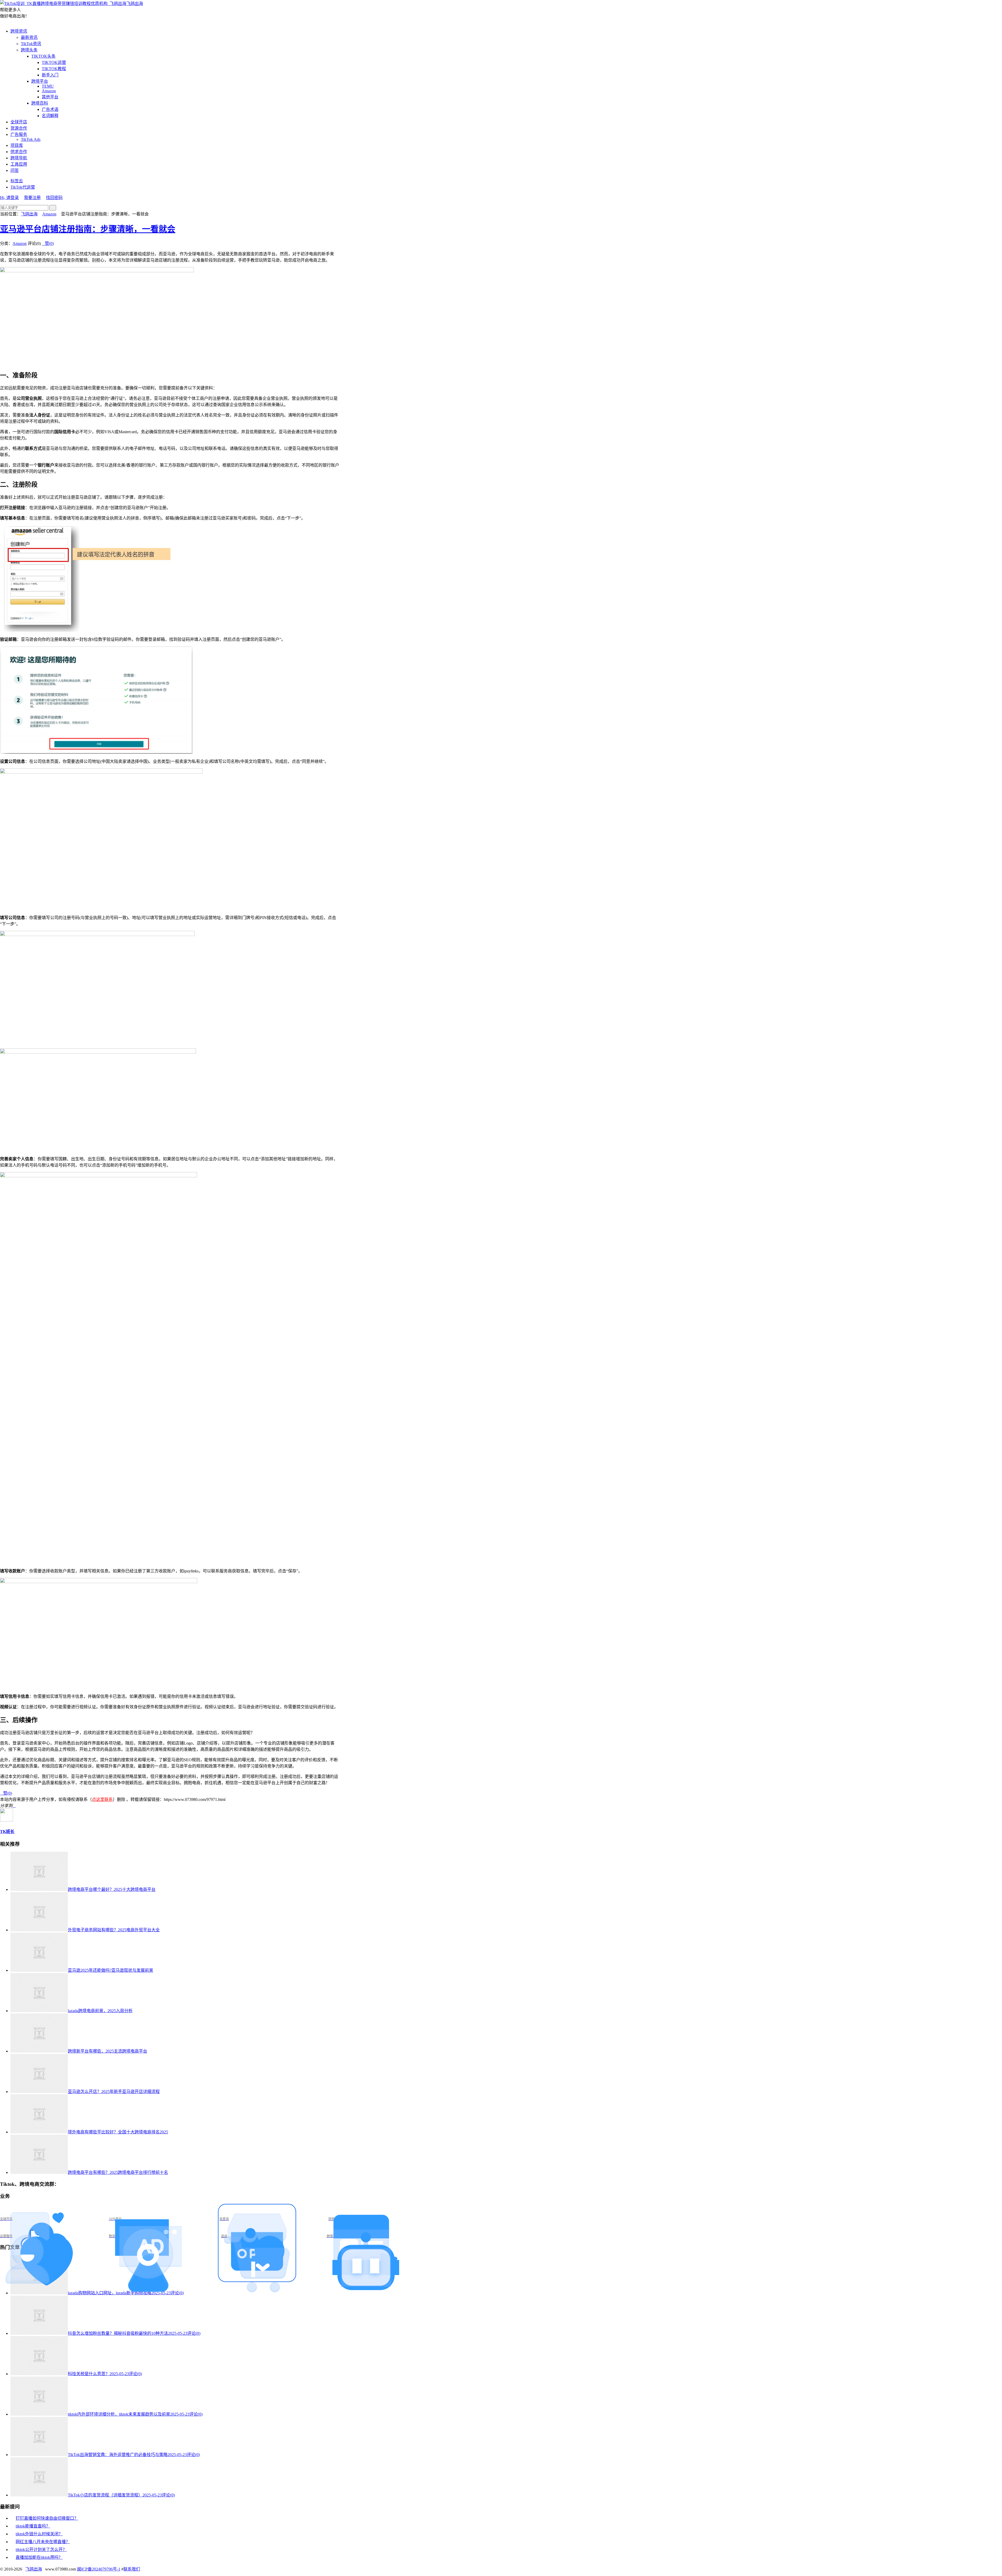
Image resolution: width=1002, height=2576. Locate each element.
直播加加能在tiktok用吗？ (39, 2557)
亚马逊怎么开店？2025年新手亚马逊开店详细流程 (114, 2092)
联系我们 (132, 2569)
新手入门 (50, 75)
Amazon (49, 91)
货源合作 (19, 128)
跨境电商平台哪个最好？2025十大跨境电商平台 (112, 1889)
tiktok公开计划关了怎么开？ (41, 2550)
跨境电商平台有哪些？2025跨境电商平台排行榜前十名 (118, 2172)
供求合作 (19, 152)
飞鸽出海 (135, 4)
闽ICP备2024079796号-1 (99, 2569)
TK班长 (7, 1832)
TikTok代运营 (23, 187)
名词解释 (50, 116)
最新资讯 (29, 37)
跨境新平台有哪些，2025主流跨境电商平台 (108, 2051)
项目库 (17, 145)
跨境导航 (19, 158)
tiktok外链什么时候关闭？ (39, 2534)
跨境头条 (29, 50)
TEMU (48, 86)
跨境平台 (40, 81)
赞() (48, 243)
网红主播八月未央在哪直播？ (43, 2542)
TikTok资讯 (31, 44)
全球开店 (19, 122)
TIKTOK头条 (43, 56)
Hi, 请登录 (9, 198)
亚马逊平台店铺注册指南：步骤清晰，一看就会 (88, 229)
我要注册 (32, 198)
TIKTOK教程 (54, 69)
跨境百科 (40, 103)
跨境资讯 (19, 31)
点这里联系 (102, 1799)
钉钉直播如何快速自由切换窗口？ (47, 2518)
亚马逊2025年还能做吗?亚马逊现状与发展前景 (111, 1970)
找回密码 (54, 198)
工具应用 (19, 164)
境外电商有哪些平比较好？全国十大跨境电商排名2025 (118, 2132)
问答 (15, 170)
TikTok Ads (31, 139)
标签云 (17, 181)
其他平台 (50, 97)
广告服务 (19, 134)
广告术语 (50, 109)
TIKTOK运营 (54, 62)
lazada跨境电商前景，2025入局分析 (100, 2011)
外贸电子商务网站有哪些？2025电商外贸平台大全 (114, 1930)
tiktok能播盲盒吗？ (33, 2526)
